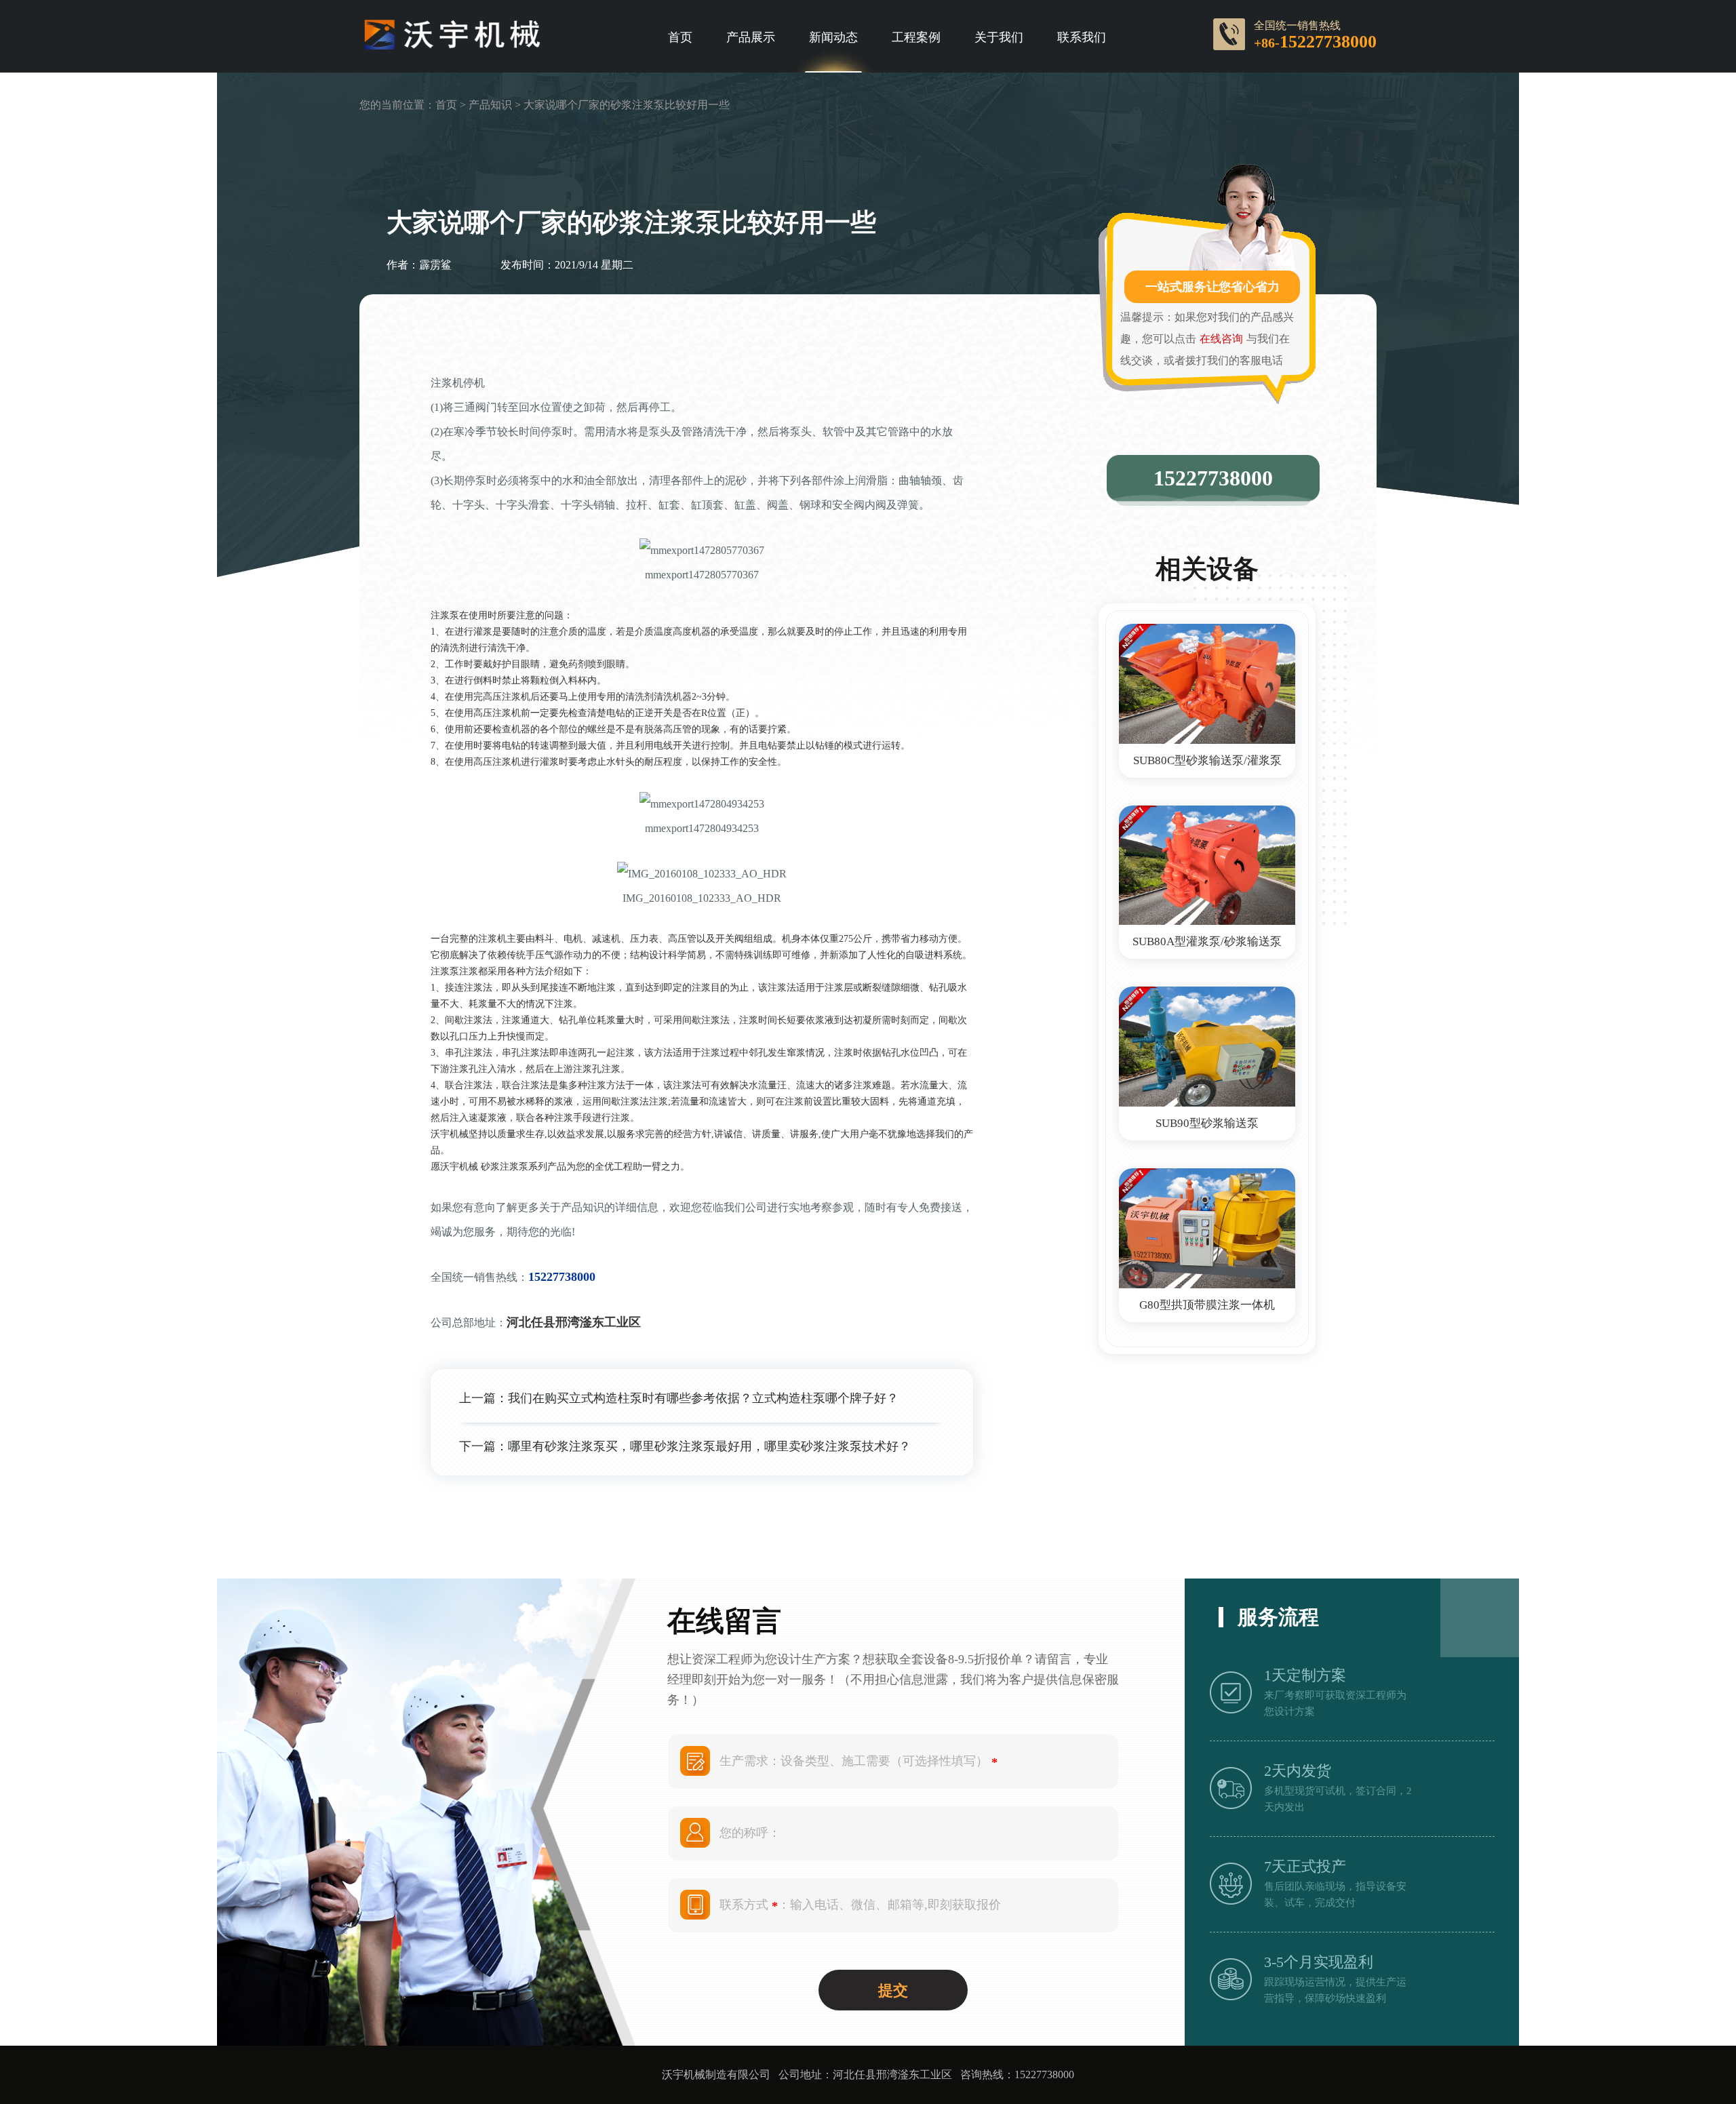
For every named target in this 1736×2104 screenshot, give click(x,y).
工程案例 (916, 37)
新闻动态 (833, 37)
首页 (680, 37)
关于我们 (999, 37)
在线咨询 (1221, 339)
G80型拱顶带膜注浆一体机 (1207, 1305)
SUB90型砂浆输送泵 (1207, 1123)
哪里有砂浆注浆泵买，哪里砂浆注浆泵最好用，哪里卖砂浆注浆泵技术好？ (709, 1446)
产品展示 (751, 37)
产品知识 (490, 105)
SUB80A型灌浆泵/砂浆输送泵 (1207, 941)
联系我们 (1082, 37)
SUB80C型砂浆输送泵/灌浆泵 (1207, 760)
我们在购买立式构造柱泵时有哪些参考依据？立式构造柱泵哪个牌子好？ (703, 1398)
